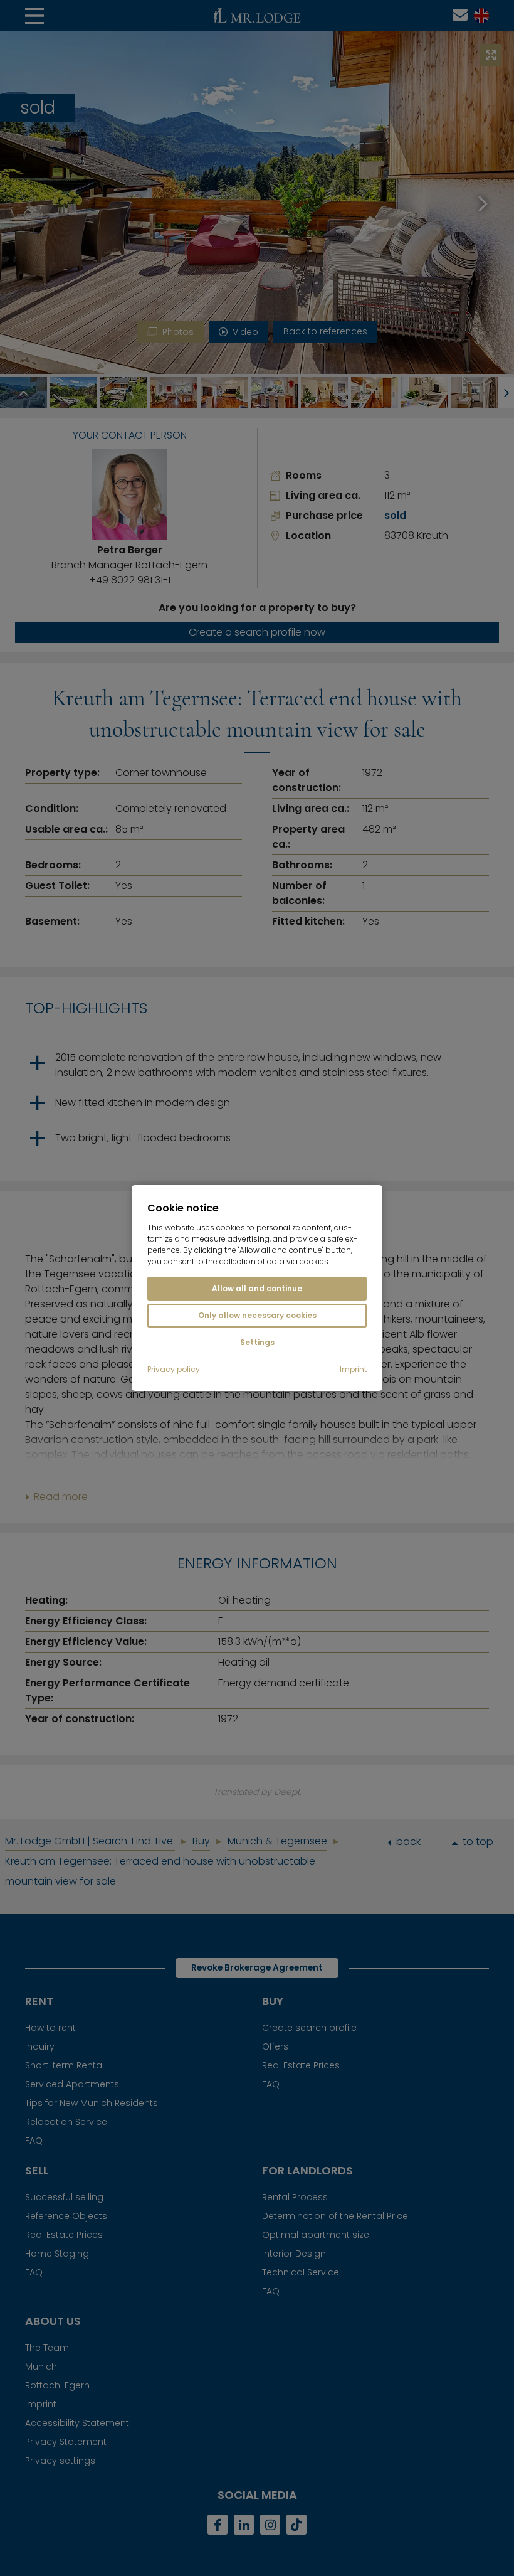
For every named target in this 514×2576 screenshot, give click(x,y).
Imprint (353, 1370)
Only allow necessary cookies (257, 1315)
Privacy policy (174, 1370)
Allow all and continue (257, 1288)
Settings (257, 1342)
